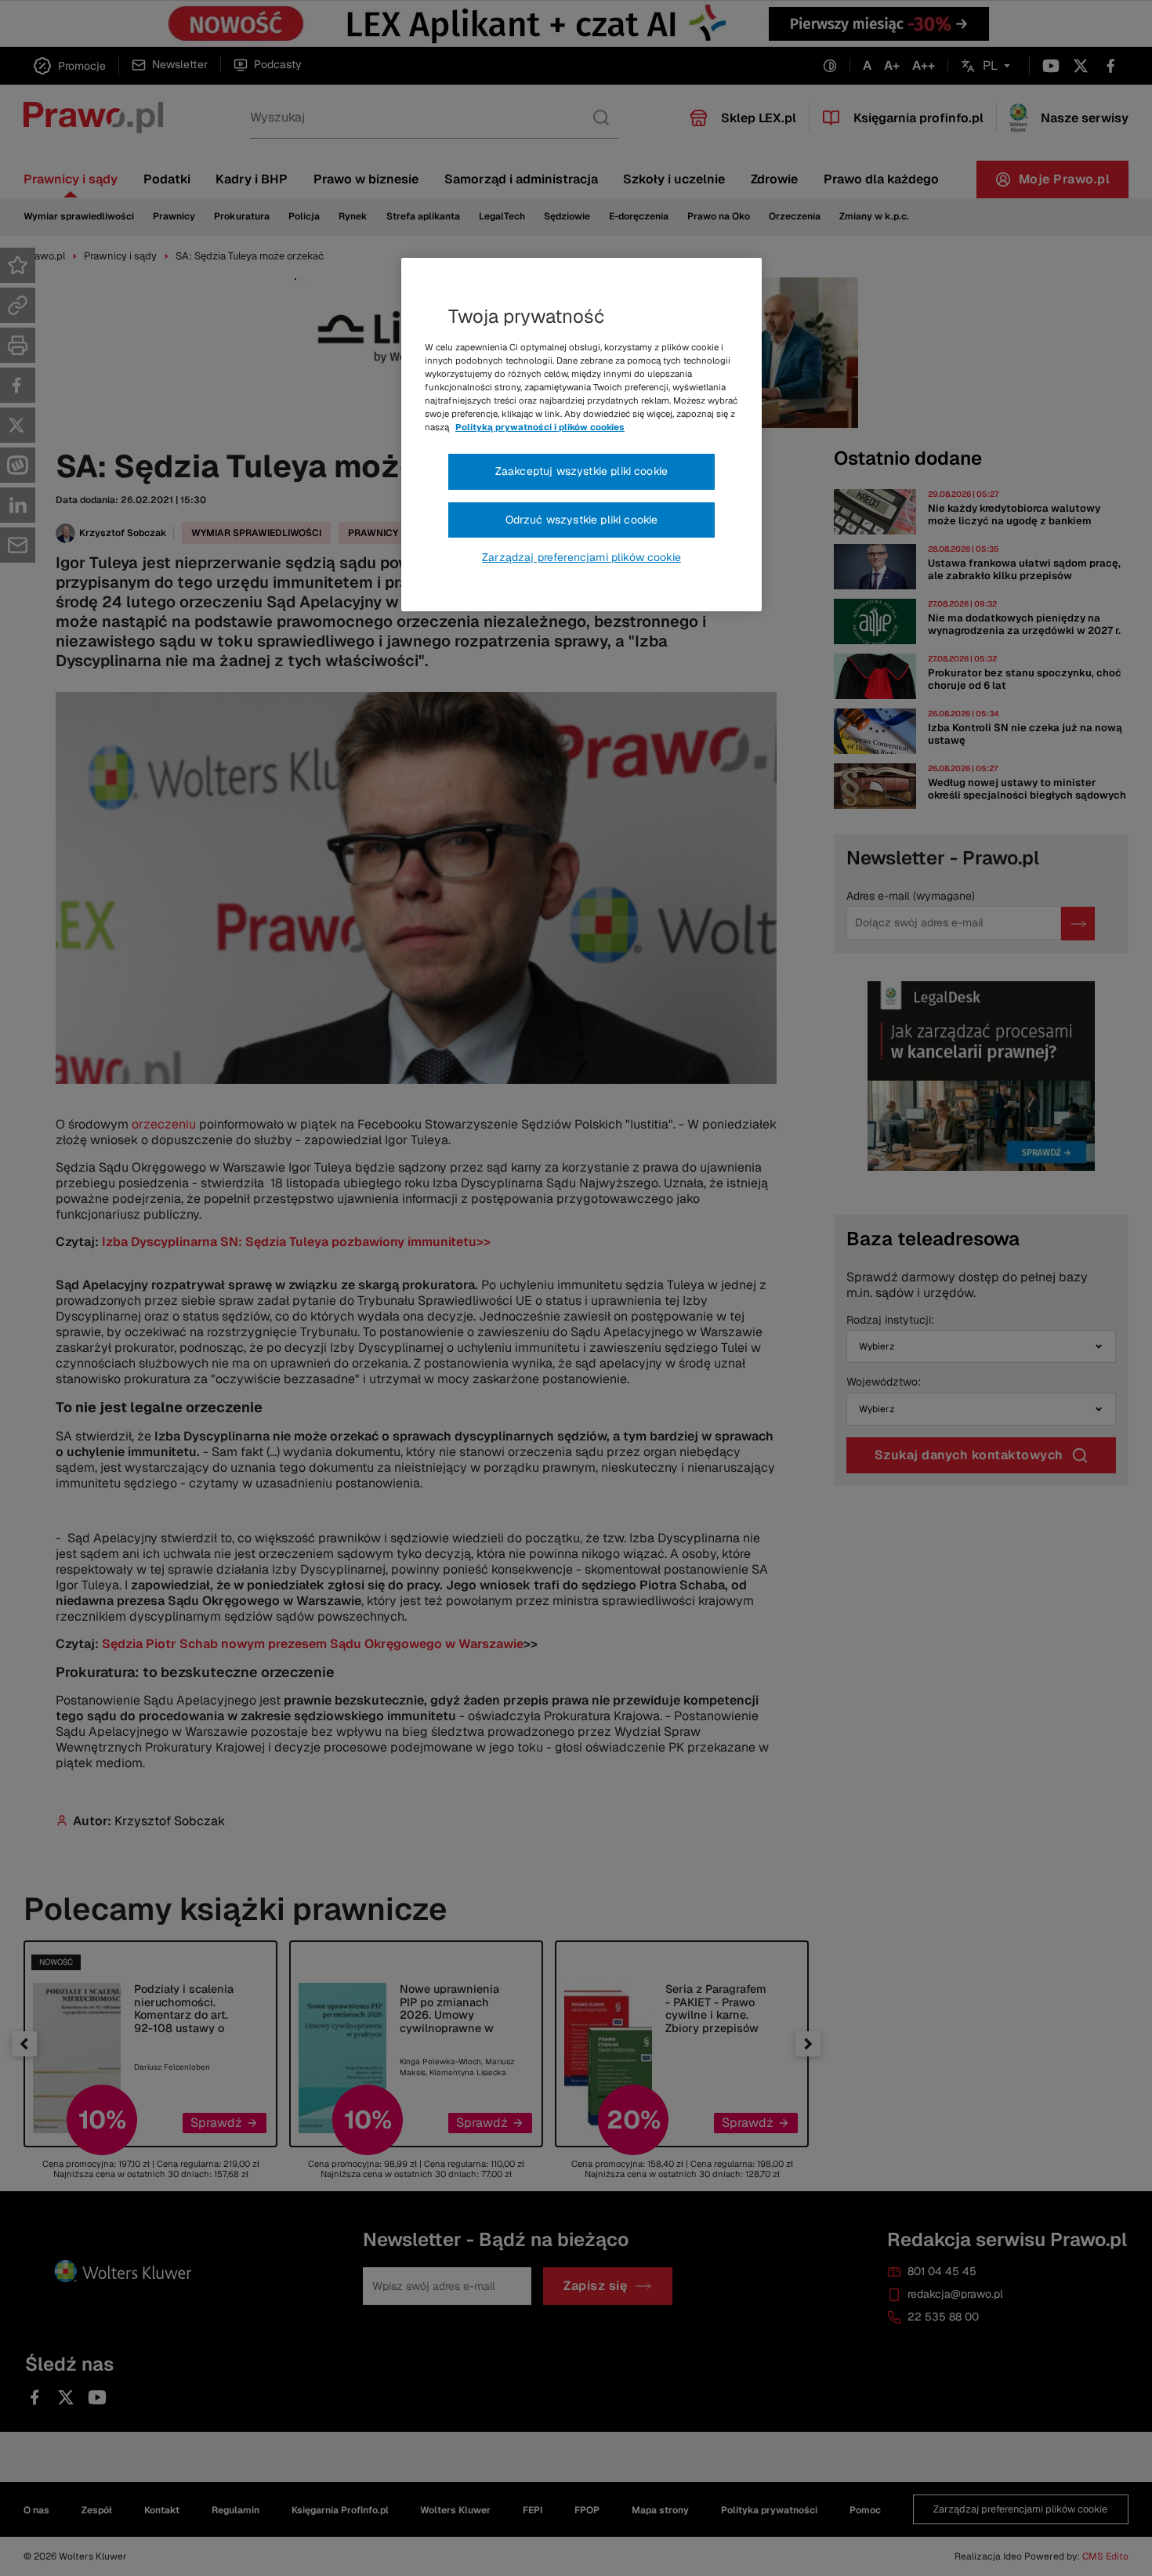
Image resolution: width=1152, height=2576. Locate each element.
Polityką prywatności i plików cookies (540, 427)
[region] (581, 435)
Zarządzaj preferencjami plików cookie (581, 557)
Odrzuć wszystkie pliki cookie (582, 520)
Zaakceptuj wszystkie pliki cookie (581, 471)
